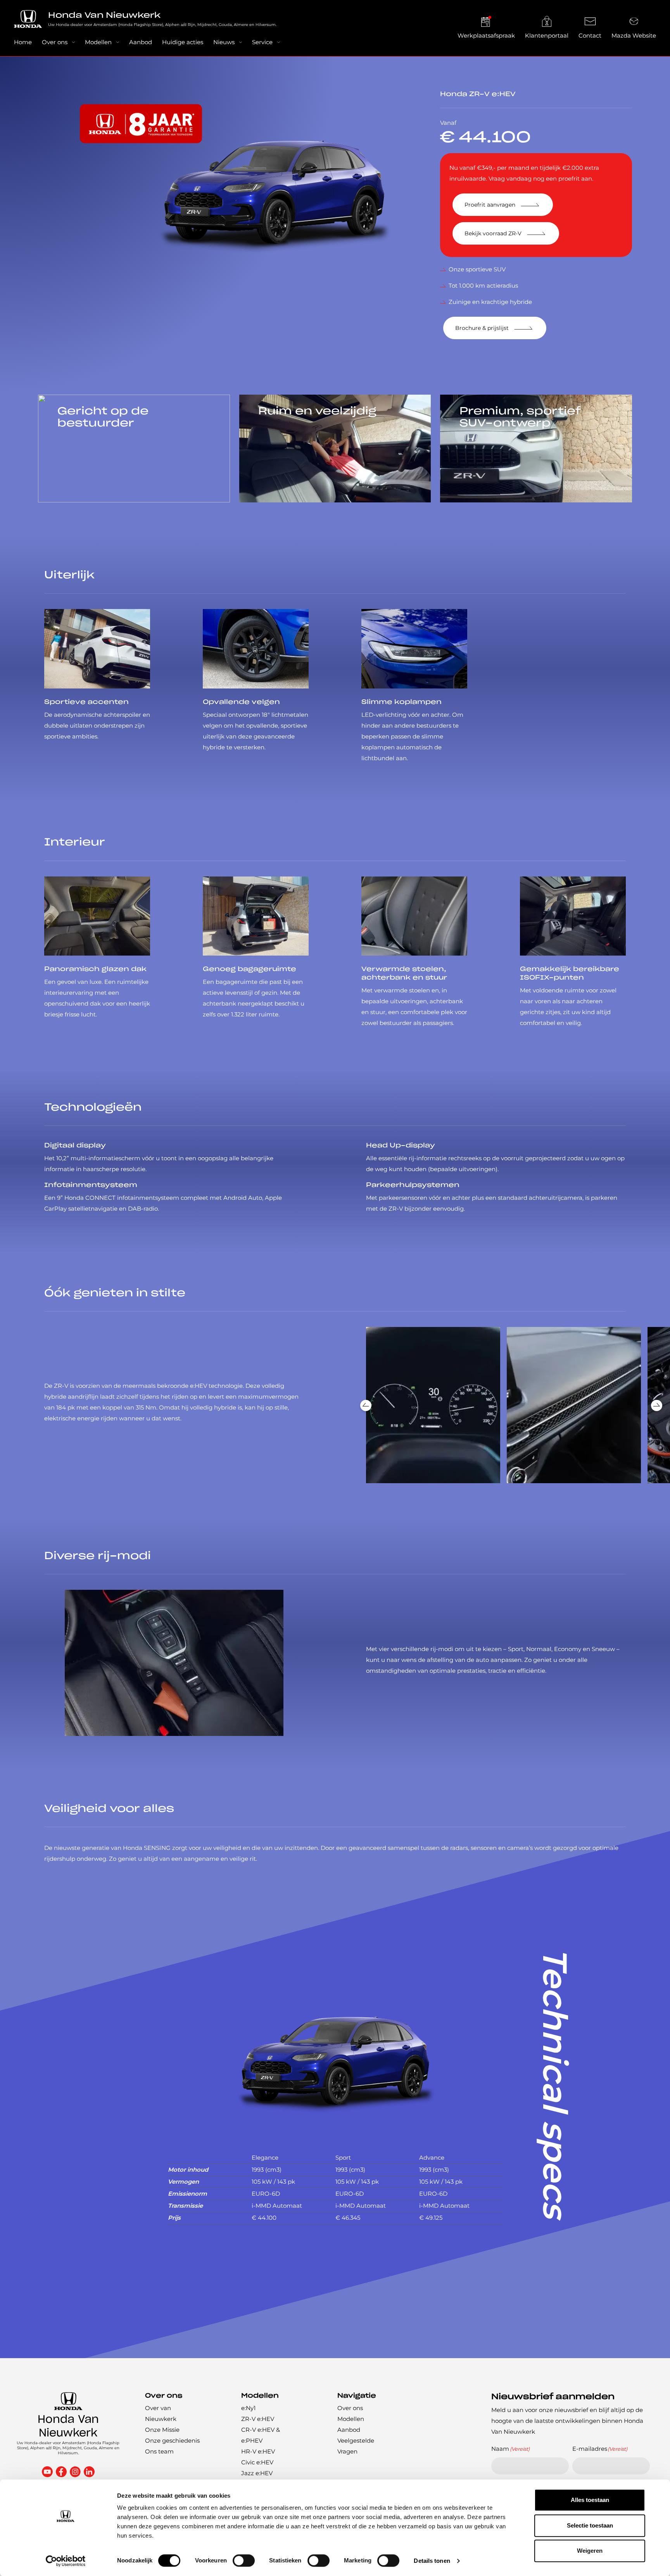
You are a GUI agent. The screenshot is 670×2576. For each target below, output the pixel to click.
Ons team (159, 2451)
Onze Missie (162, 2430)
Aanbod (141, 42)
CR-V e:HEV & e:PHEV (261, 2435)
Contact (590, 35)
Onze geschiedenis (172, 2441)
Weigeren (590, 2551)
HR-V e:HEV (258, 2451)
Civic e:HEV (257, 2462)
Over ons (55, 42)
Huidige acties (183, 42)
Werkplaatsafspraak (486, 35)
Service (262, 42)
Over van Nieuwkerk (161, 2413)
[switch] (244, 2560)
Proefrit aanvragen (490, 205)
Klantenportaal (547, 35)
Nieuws (224, 42)
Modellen (98, 42)
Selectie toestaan (590, 2525)
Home (23, 42)
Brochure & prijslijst (482, 328)
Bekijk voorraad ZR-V (493, 233)
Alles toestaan (590, 2500)
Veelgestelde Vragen (356, 2446)
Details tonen (432, 2561)
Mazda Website (634, 35)
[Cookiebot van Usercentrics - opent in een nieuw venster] (66, 2561)
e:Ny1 (248, 2408)
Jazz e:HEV (257, 2473)
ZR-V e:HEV (258, 2419)
